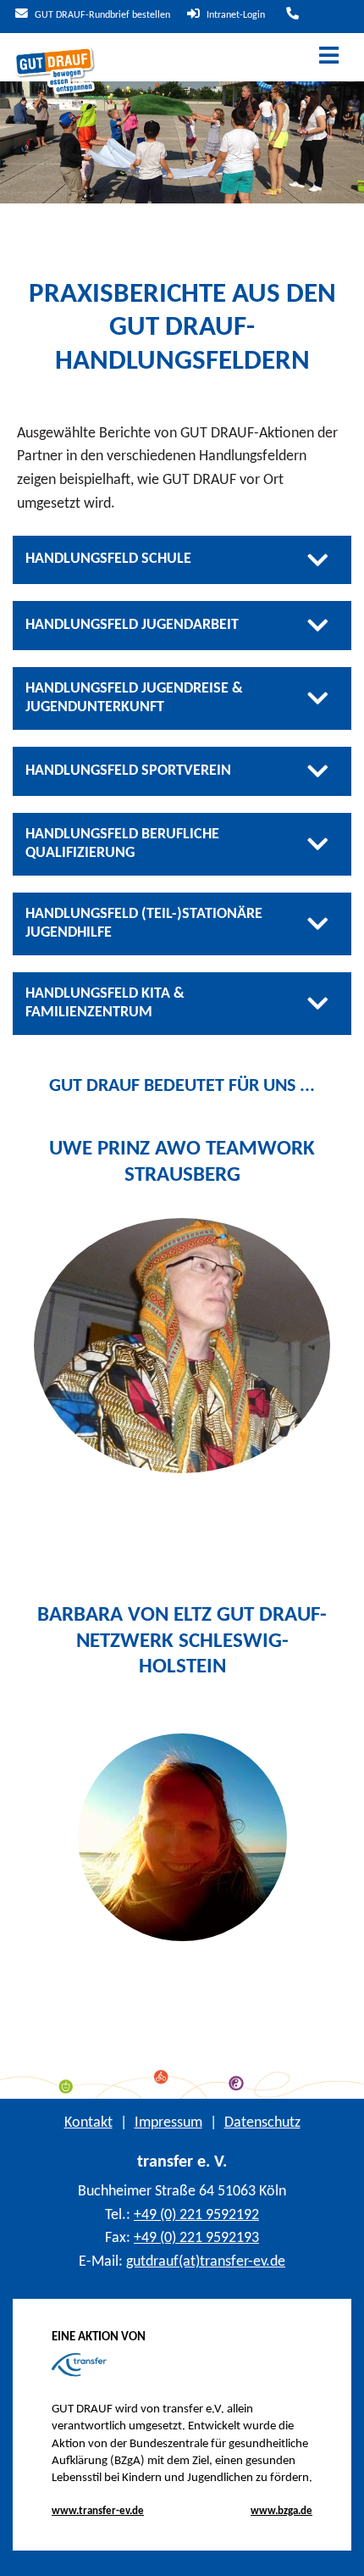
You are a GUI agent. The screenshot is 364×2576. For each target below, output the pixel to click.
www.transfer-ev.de (98, 2511)
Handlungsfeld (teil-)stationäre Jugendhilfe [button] (144, 924)
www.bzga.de (281, 2511)
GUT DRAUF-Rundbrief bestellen (101, 15)
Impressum (168, 2123)
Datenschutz (262, 2123)
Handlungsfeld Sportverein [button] (128, 771)
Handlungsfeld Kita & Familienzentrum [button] (105, 1003)
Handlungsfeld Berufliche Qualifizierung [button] (122, 844)
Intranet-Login (234, 15)
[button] (338, 2551)
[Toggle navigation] (329, 58)
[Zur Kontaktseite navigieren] (290, 15)
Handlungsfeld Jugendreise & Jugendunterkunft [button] (134, 698)
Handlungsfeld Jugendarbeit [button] (132, 625)
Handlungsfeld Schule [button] (108, 559)
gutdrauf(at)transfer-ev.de (206, 2262)
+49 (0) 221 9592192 (196, 2215)
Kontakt (88, 2123)
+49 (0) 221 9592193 (196, 2238)
